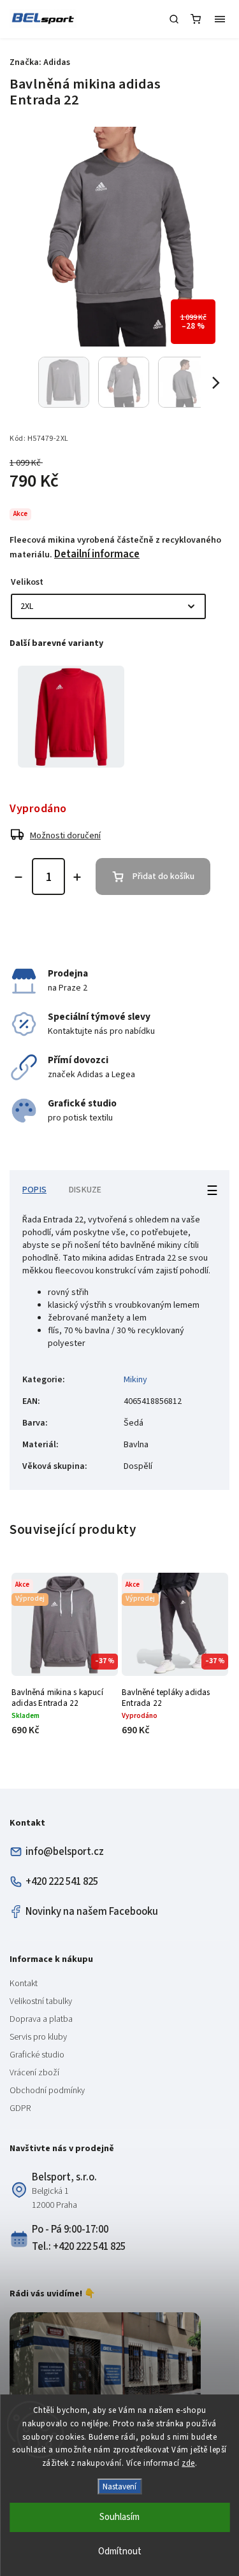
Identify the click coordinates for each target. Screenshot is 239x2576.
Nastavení (119, 2487)
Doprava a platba (41, 2019)
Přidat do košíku (163, 877)
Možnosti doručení (65, 836)
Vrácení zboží (34, 2073)
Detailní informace (97, 554)
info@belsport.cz (65, 1852)
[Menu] (220, 19)
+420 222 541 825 (62, 1882)
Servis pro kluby (38, 2037)
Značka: (40, 62)
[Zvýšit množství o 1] (77, 877)
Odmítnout (120, 2551)
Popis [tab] (34, 1190)
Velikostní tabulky (41, 2001)
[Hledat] (174, 19)
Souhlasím (119, 2517)
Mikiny (135, 1380)
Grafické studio (37, 2055)
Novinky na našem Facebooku (92, 1912)
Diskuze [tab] (85, 1190)
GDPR (20, 2108)
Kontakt (24, 1984)
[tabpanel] (71, 717)
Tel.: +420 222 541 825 (79, 2247)
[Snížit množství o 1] (18, 877)
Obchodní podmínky (47, 2091)
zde (188, 2463)
